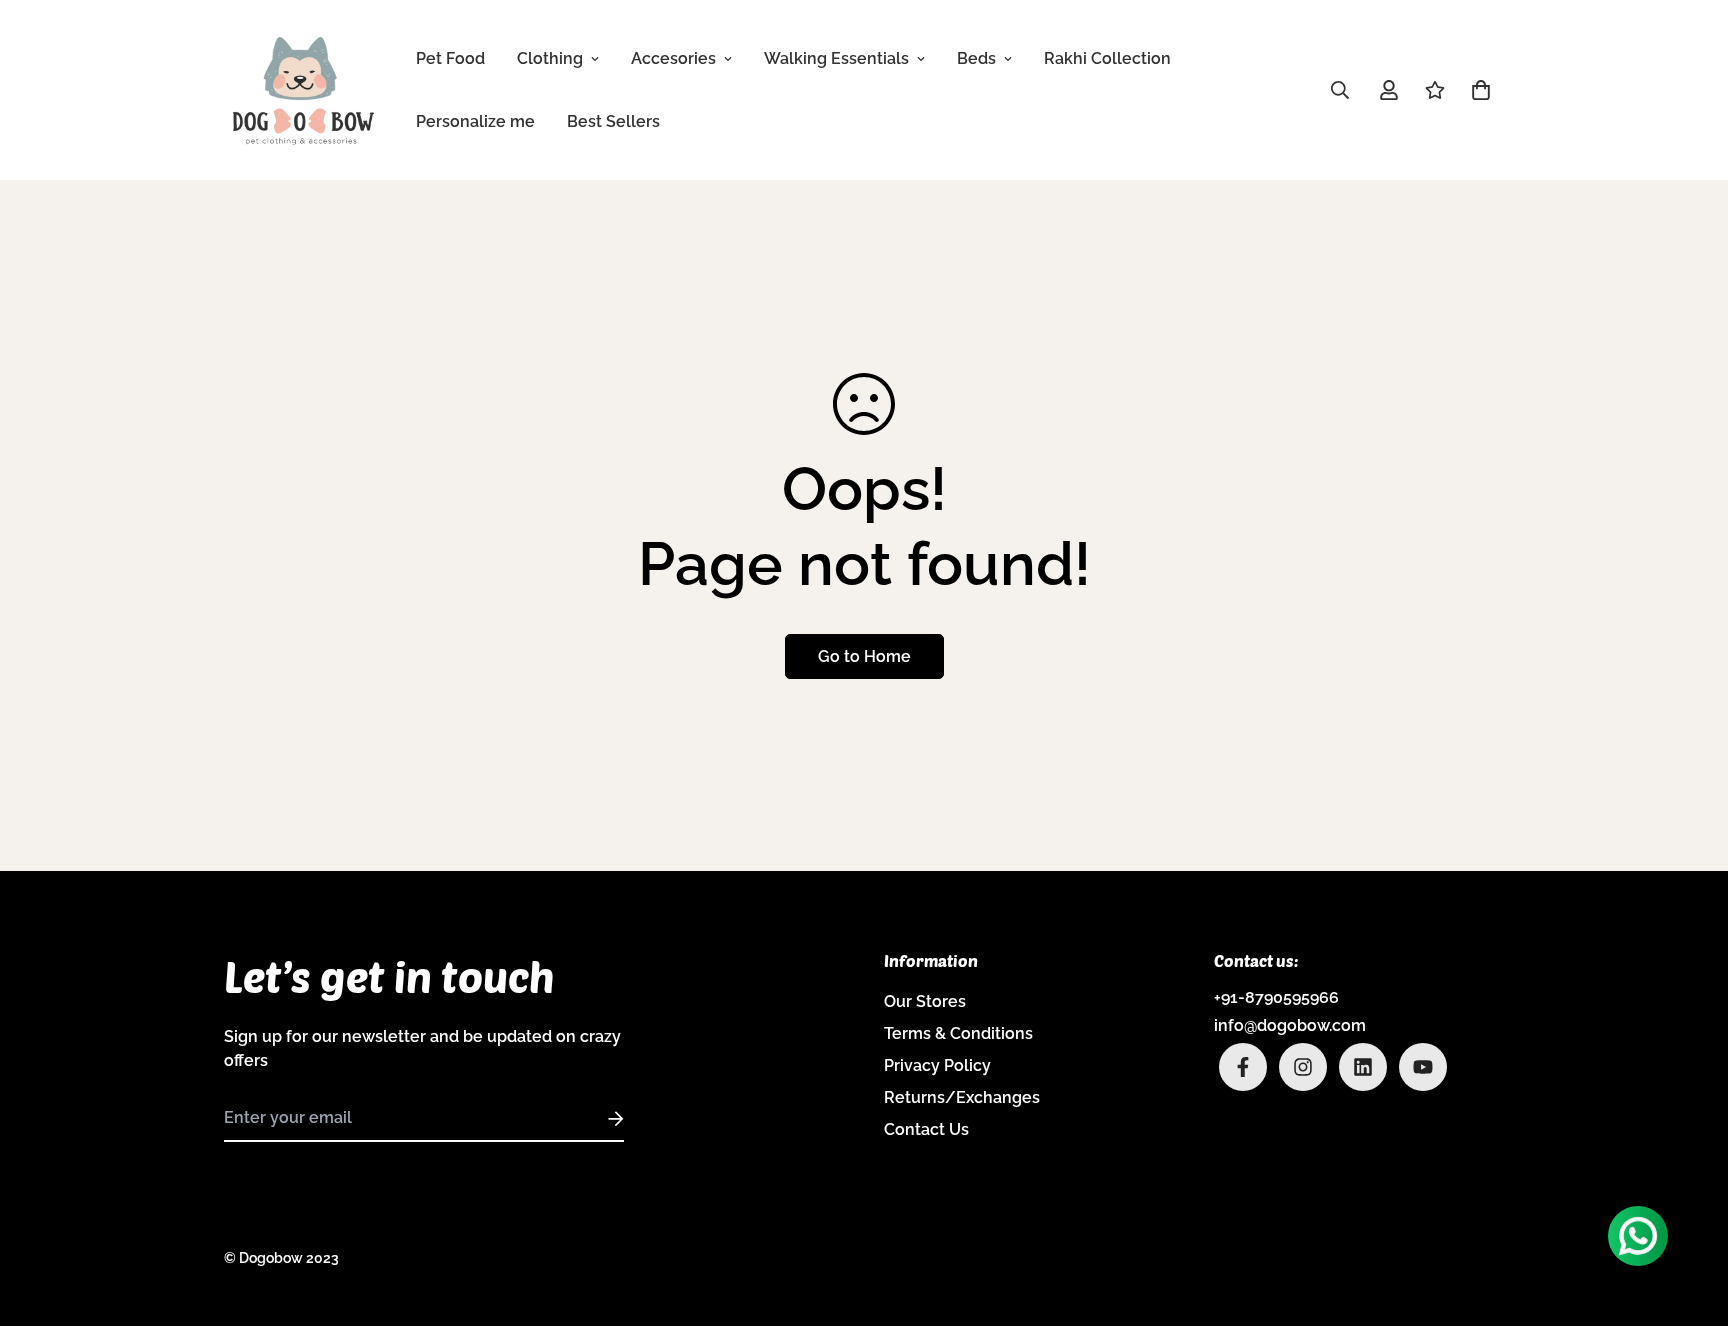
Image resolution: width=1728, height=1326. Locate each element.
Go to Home (864, 656)
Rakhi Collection (1107, 58)
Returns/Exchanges (962, 1097)
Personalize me (475, 121)
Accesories (673, 58)
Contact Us (926, 1129)
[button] (1477, 90)
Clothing (550, 58)
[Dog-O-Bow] (304, 90)
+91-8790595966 (1276, 997)
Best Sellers (613, 121)
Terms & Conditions (958, 1033)
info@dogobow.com (1290, 1025)
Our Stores (925, 1001)
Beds (976, 58)
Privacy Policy (937, 1065)
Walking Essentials (836, 58)
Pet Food (450, 58)
